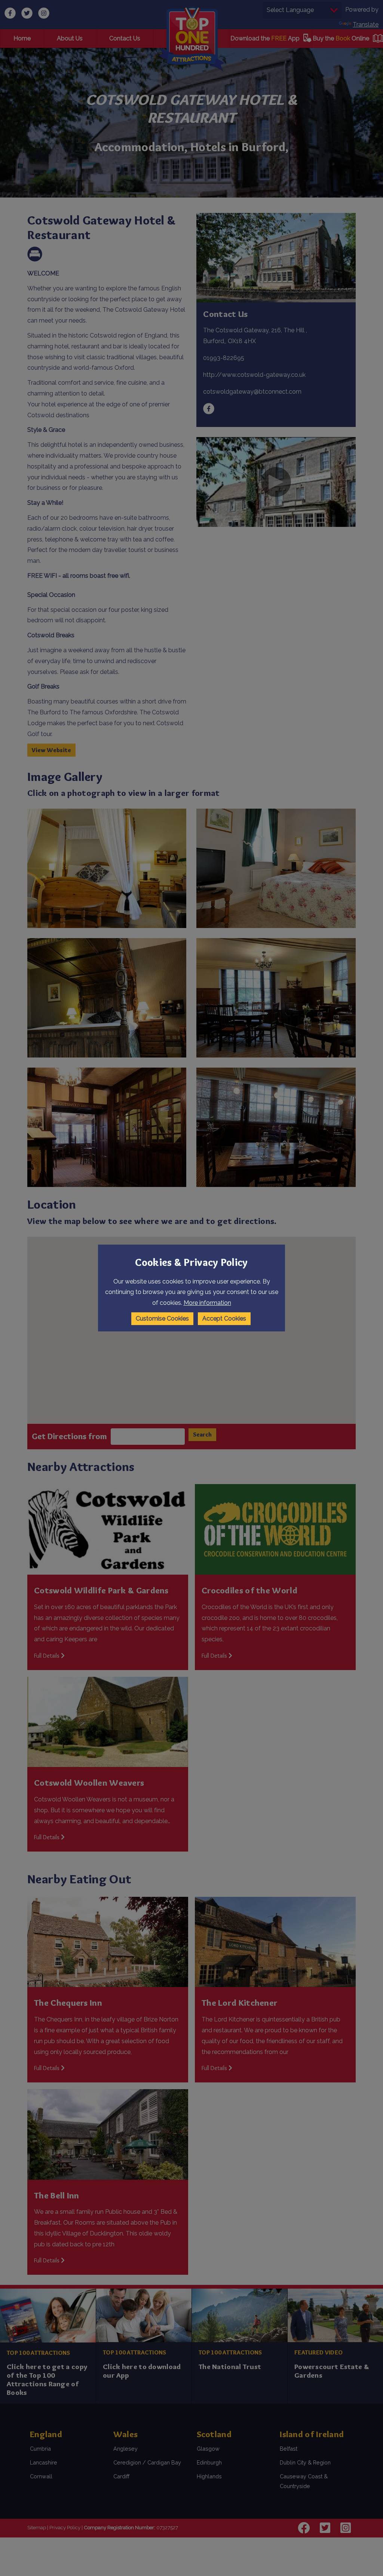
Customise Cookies (162, 1318)
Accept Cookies (224, 1318)
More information (207, 1303)
